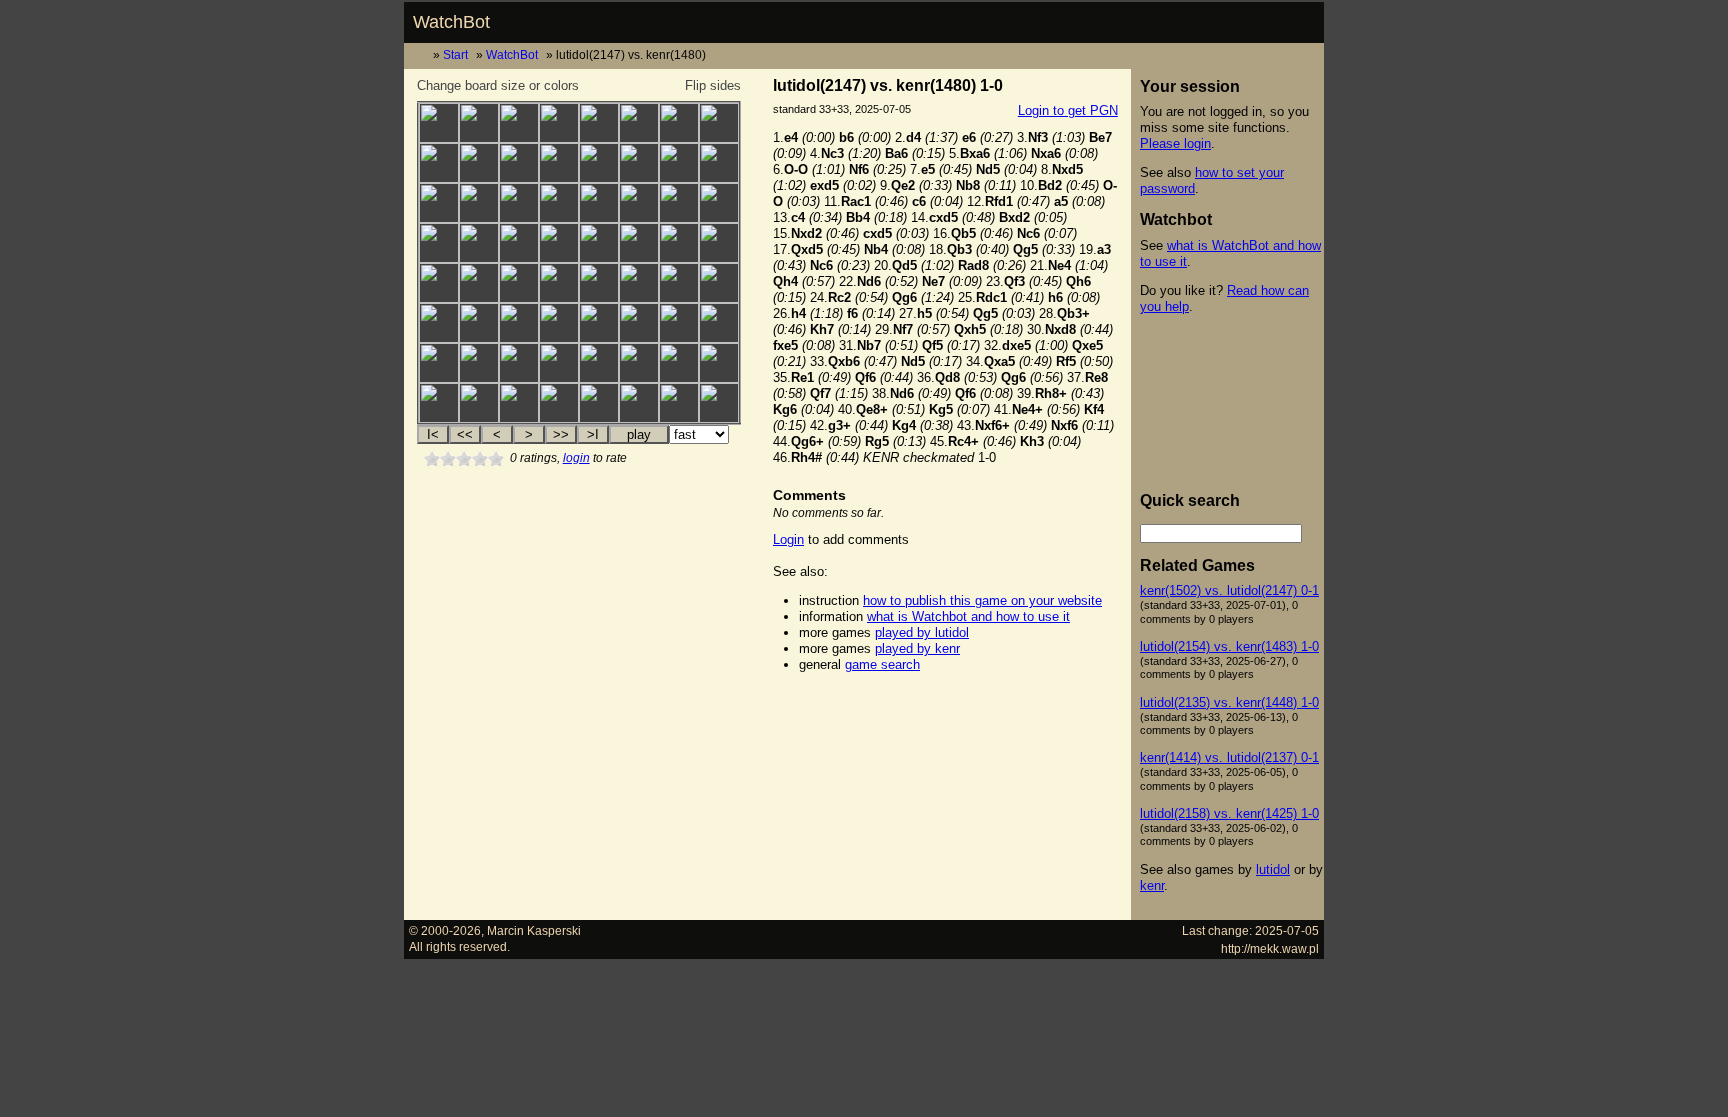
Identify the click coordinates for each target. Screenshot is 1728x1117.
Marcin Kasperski (534, 930)
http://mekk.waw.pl (1270, 948)
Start (455, 54)
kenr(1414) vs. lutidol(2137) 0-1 (1229, 757)
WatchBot (451, 22)
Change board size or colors (498, 85)
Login (788, 539)
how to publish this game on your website (982, 600)
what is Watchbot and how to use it (968, 616)
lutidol (1273, 869)
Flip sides (713, 85)
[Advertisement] (945, 716)
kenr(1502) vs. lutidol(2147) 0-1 (1229, 590)
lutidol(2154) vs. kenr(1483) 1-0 (1229, 646)
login (576, 458)
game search (882, 664)
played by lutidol (922, 632)
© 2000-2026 (445, 930)
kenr (1152, 885)
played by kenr (917, 648)
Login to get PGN (1068, 110)
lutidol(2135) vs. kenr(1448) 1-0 (1229, 702)
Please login (1175, 143)
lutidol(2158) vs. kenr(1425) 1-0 (1229, 813)
